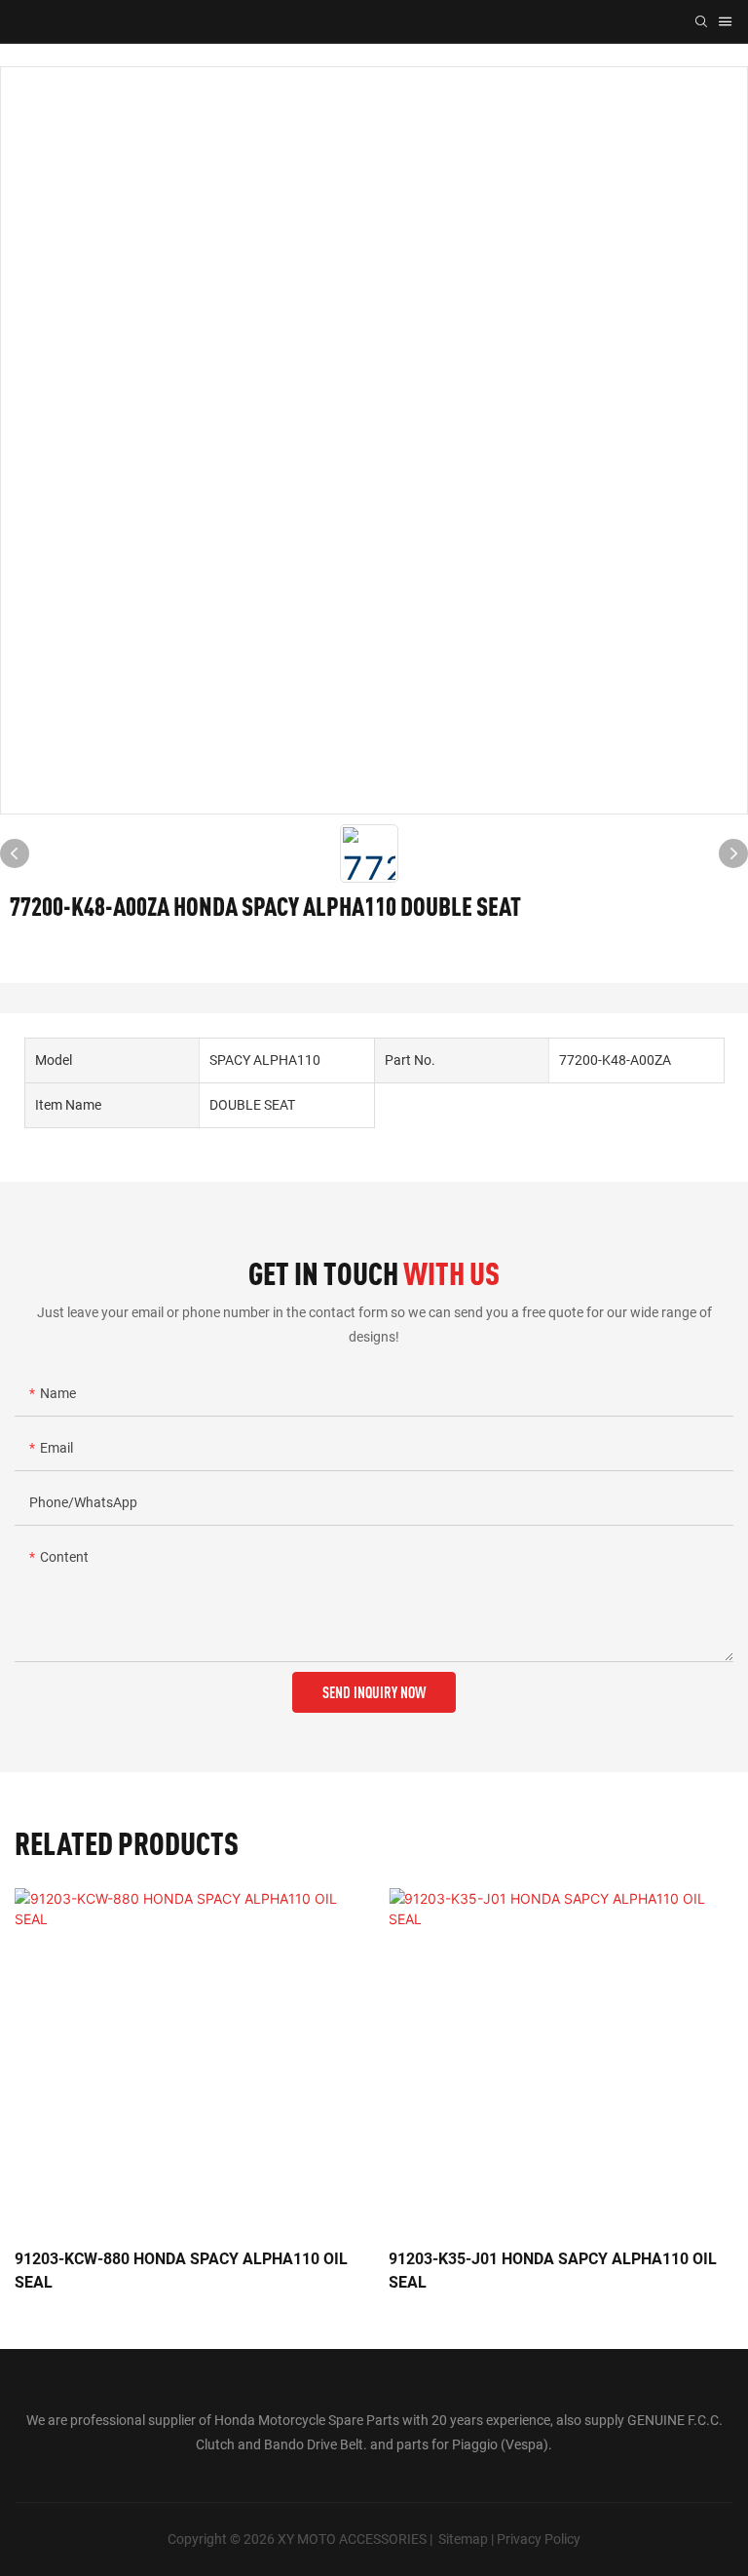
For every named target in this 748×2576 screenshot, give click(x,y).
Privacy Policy (539, 2539)
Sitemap (463, 2539)
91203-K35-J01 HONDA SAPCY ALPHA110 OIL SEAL (553, 2271)
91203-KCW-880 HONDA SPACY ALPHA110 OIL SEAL (181, 2271)
